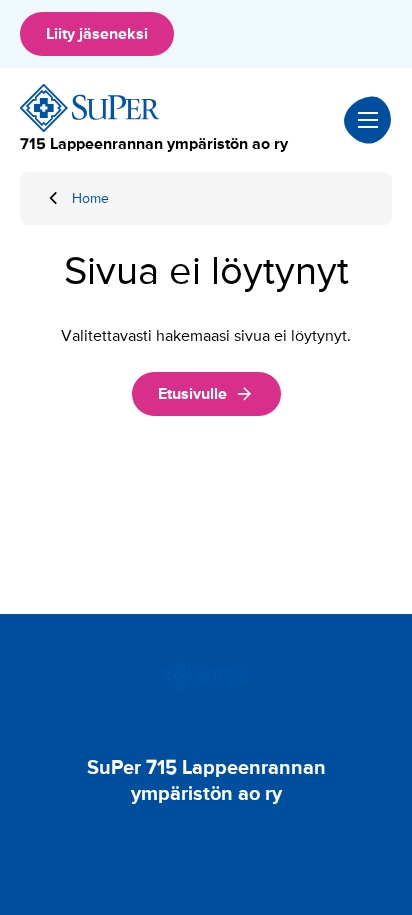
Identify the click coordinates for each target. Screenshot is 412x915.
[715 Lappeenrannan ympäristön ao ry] (90, 108)
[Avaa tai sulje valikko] (368, 120)
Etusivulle (192, 394)
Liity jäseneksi (97, 34)
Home (90, 198)
